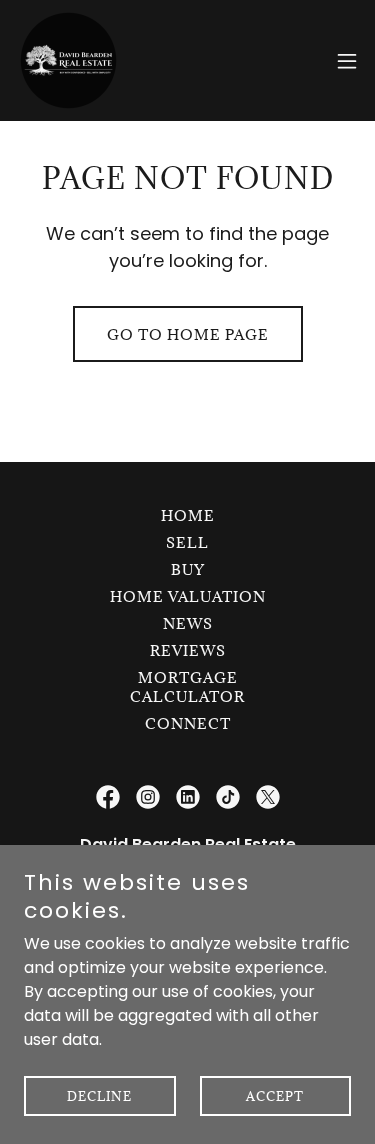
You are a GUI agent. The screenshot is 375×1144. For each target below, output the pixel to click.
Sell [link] (187, 542)
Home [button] (188, 515)
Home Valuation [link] (188, 596)
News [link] (188, 623)
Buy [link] (188, 569)
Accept (275, 1096)
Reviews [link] (188, 650)
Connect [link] (188, 723)
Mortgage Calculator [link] (187, 687)
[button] (347, 61)
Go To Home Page (188, 334)
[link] (68, 60)
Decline (99, 1096)
